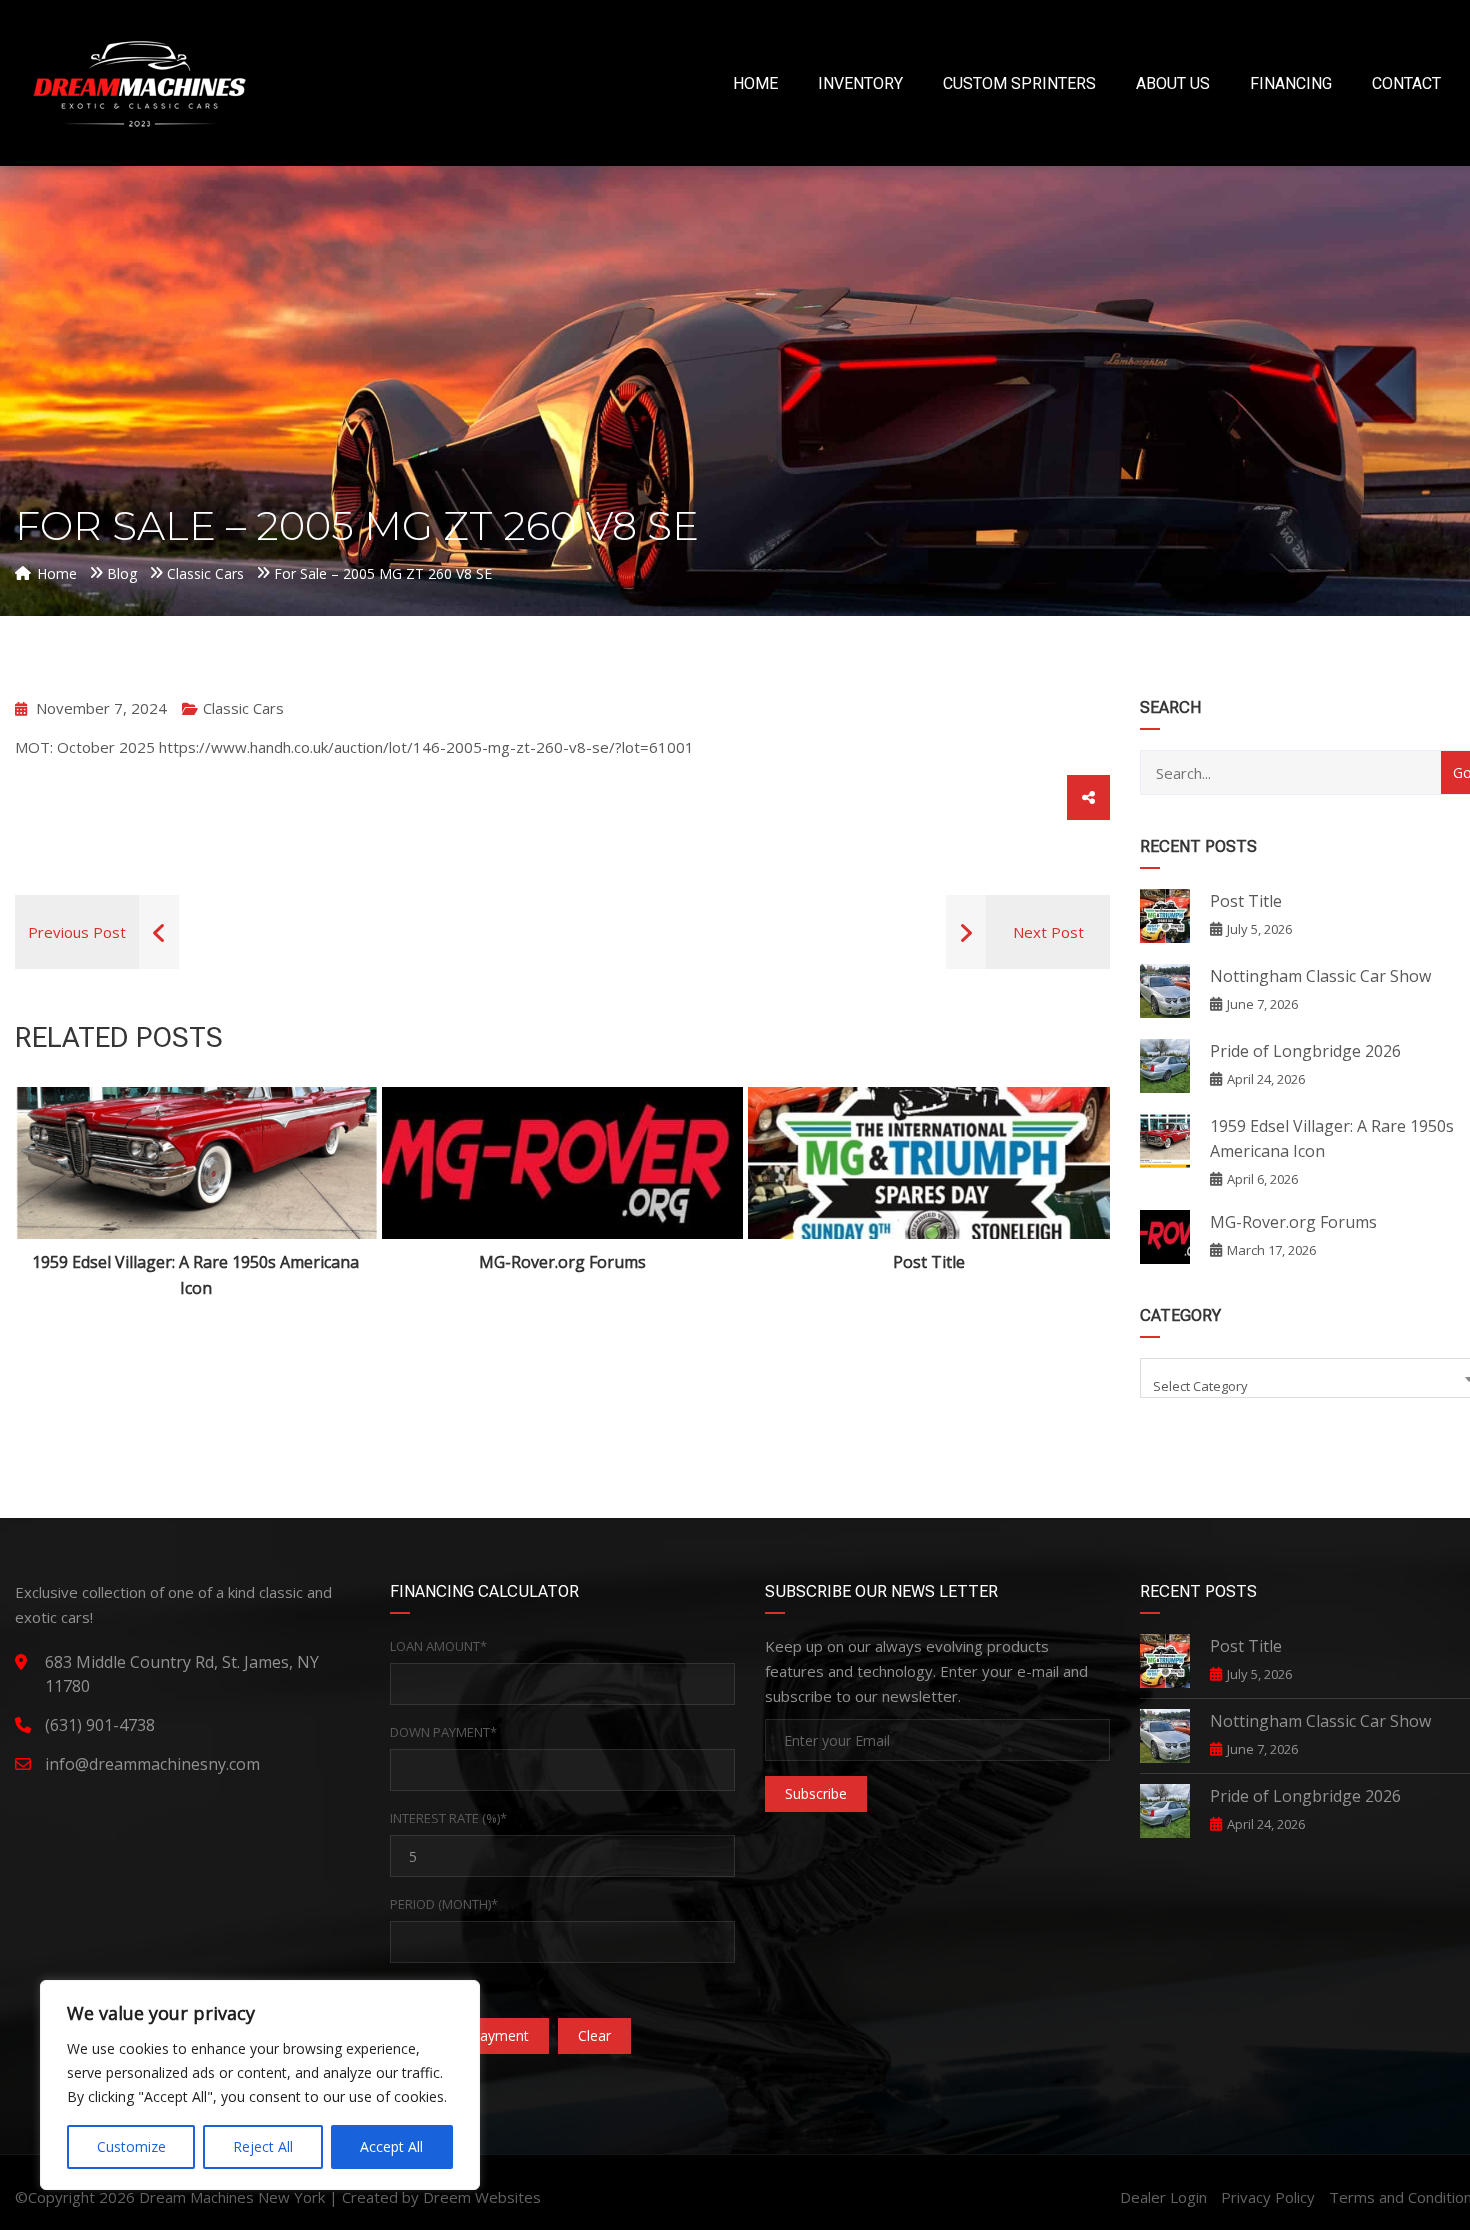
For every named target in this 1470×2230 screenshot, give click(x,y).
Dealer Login (1163, 2197)
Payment (418, 1990)
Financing (1291, 83)
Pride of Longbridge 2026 (1305, 1051)
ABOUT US (1173, 83)
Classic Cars (243, 708)
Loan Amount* (438, 1646)
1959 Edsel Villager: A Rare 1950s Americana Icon (195, 1275)
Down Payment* (443, 1732)
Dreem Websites (482, 2197)
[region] (260, 2085)
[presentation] (59, 1194)
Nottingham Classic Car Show (1320, 976)
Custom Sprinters (1019, 83)
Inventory (860, 83)
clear (594, 2035)
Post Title (929, 1262)
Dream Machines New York (232, 2197)
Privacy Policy (1268, 2197)
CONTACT (1406, 83)
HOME (755, 83)
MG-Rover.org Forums (562, 1262)
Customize (131, 2146)
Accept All (391, 2146)
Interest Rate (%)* (448, 1818)
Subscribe (816, 1793)
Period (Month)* (444, 1904)
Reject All (263, 2146)
